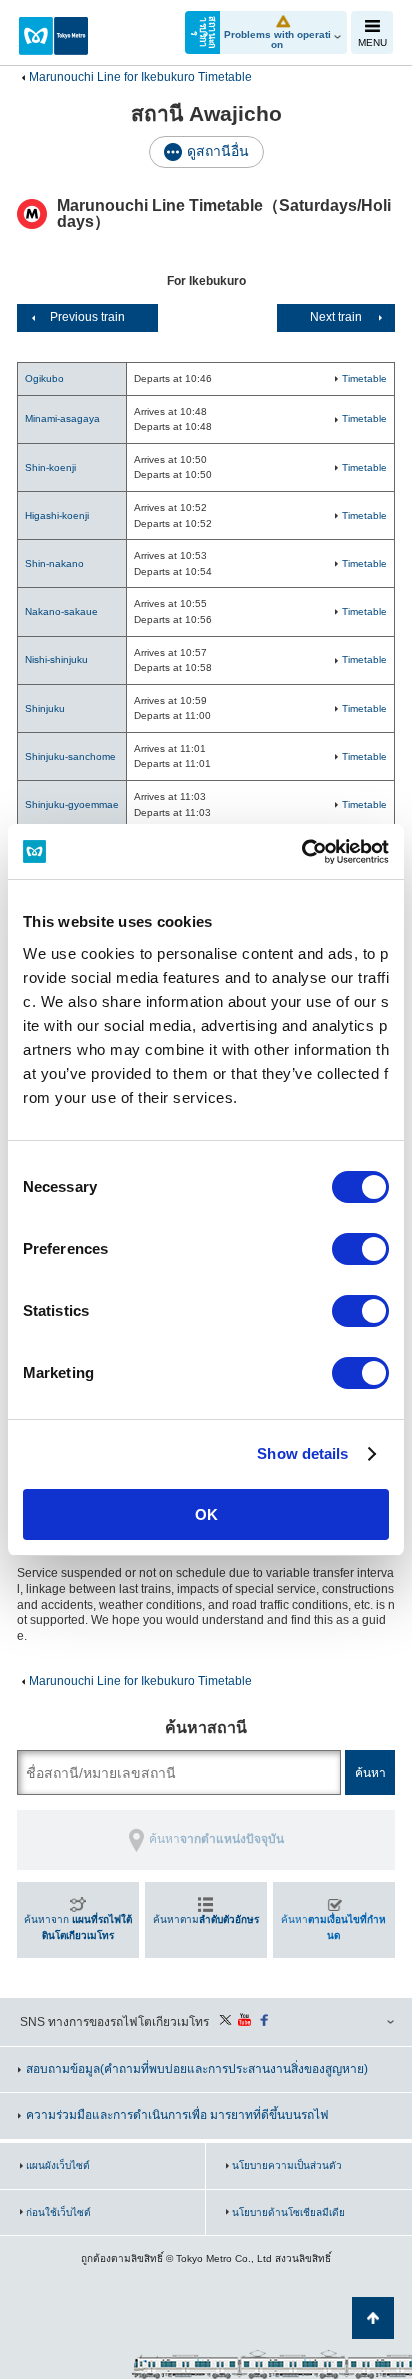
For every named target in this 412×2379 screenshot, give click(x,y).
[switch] (360, 1249)
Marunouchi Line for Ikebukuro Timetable (140, 77)
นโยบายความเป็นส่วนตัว (287, 2165)
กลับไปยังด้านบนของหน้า (373, 2318)
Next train (336, 317)
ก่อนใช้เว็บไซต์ (58, 2212)
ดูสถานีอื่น (218, 151)
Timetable (364, 378)
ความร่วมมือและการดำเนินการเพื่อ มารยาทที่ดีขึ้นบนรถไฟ (177, 2115)
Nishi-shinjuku (56, 659)
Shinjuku (45, 708)
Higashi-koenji (57, 515)
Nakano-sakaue (61, 611)
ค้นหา (333, 1927)
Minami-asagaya (62, 418)
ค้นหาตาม (206, 1919)
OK (206, 1514)
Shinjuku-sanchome (70, 756)
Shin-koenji (50, 467)
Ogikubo (44, 378)
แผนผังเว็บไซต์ (58, 2165)
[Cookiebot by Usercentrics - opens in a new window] (301, 852)
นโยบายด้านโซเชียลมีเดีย (288, 2212)
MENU (372, 42)
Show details (302, 1453)
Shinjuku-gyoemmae (72, 804)
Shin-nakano (54, 563)
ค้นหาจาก (78, 1927)
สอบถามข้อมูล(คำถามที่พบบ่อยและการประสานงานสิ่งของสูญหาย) (197, 2069)
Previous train (87, 317)
